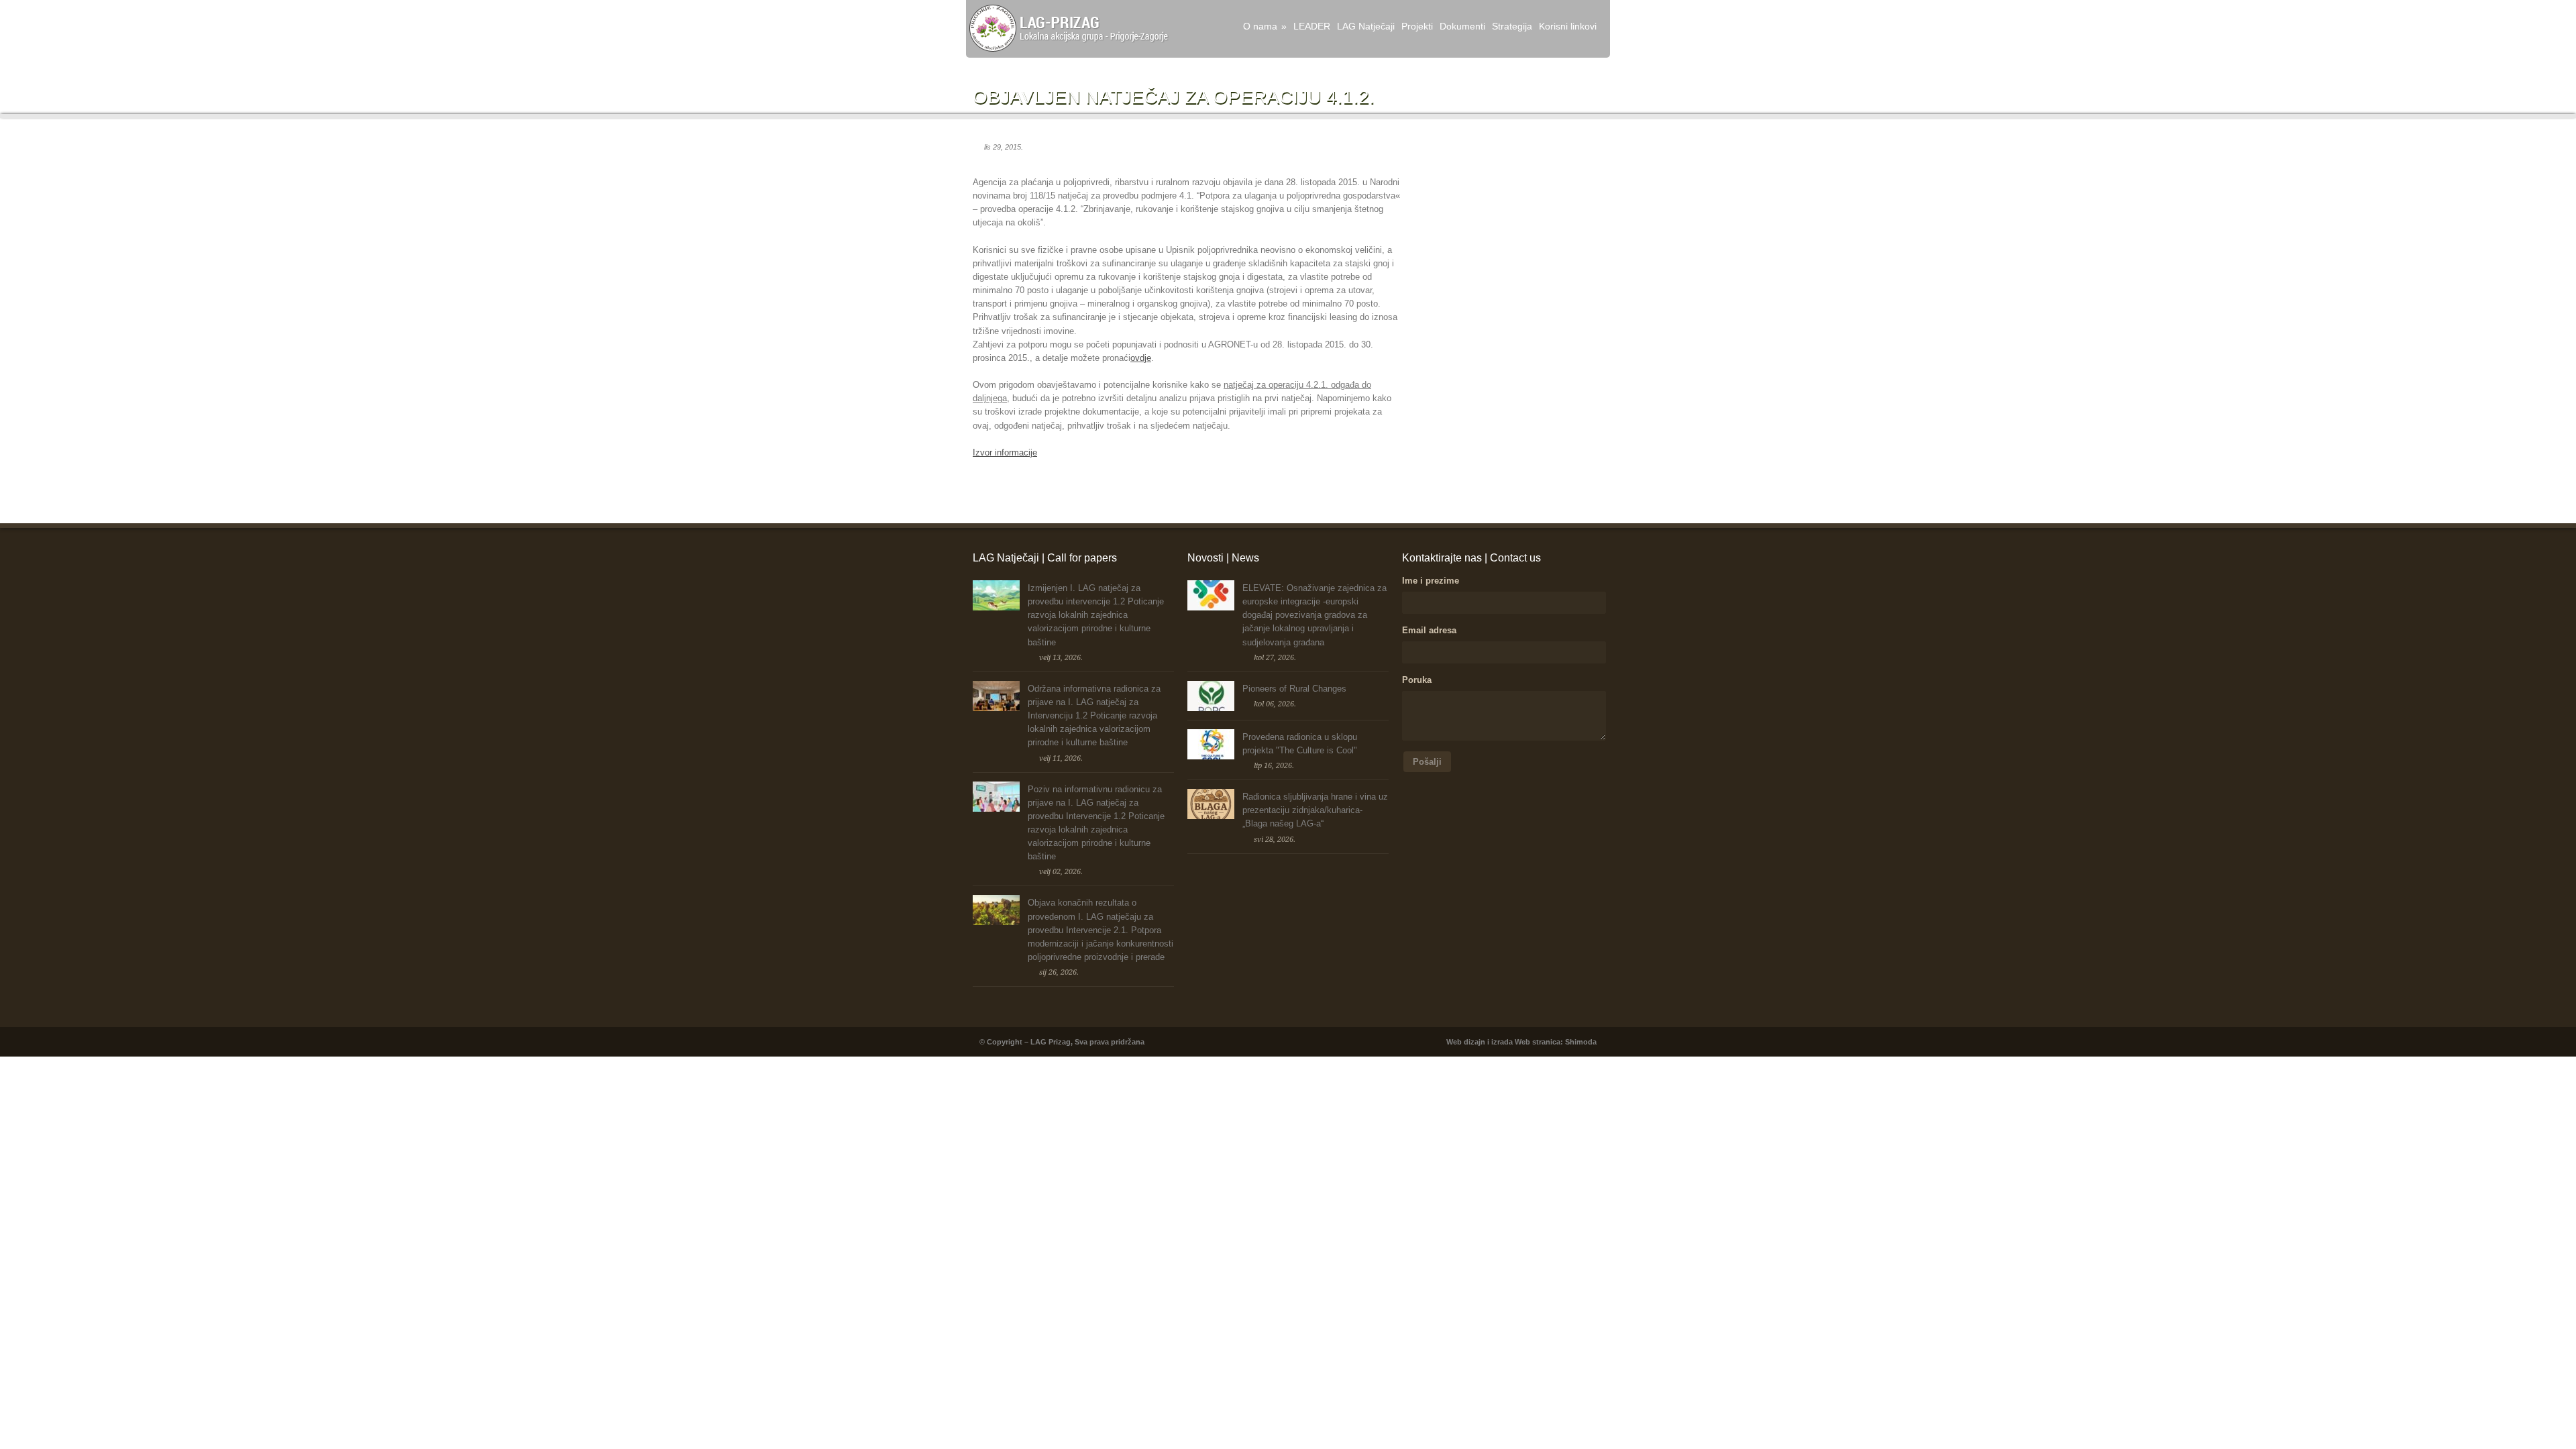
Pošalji (1427, 762)
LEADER (1312, 26)
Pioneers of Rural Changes (1294, 689)
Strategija (1512, 26)
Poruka (1417, 680)
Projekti (1417, 26)
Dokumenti (1462, 26)
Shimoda (1581, 1042)
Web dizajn (1466, 1042)
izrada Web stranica (1526, 1042)
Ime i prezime (1431, 581)
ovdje (1141, 358)
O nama (1265, 26)
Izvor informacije (1005, 452)
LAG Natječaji (1366, 26)
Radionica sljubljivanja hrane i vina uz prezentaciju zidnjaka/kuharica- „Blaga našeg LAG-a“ (1315, 810)
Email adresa (1429, 630)
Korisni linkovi (1568, 26)
